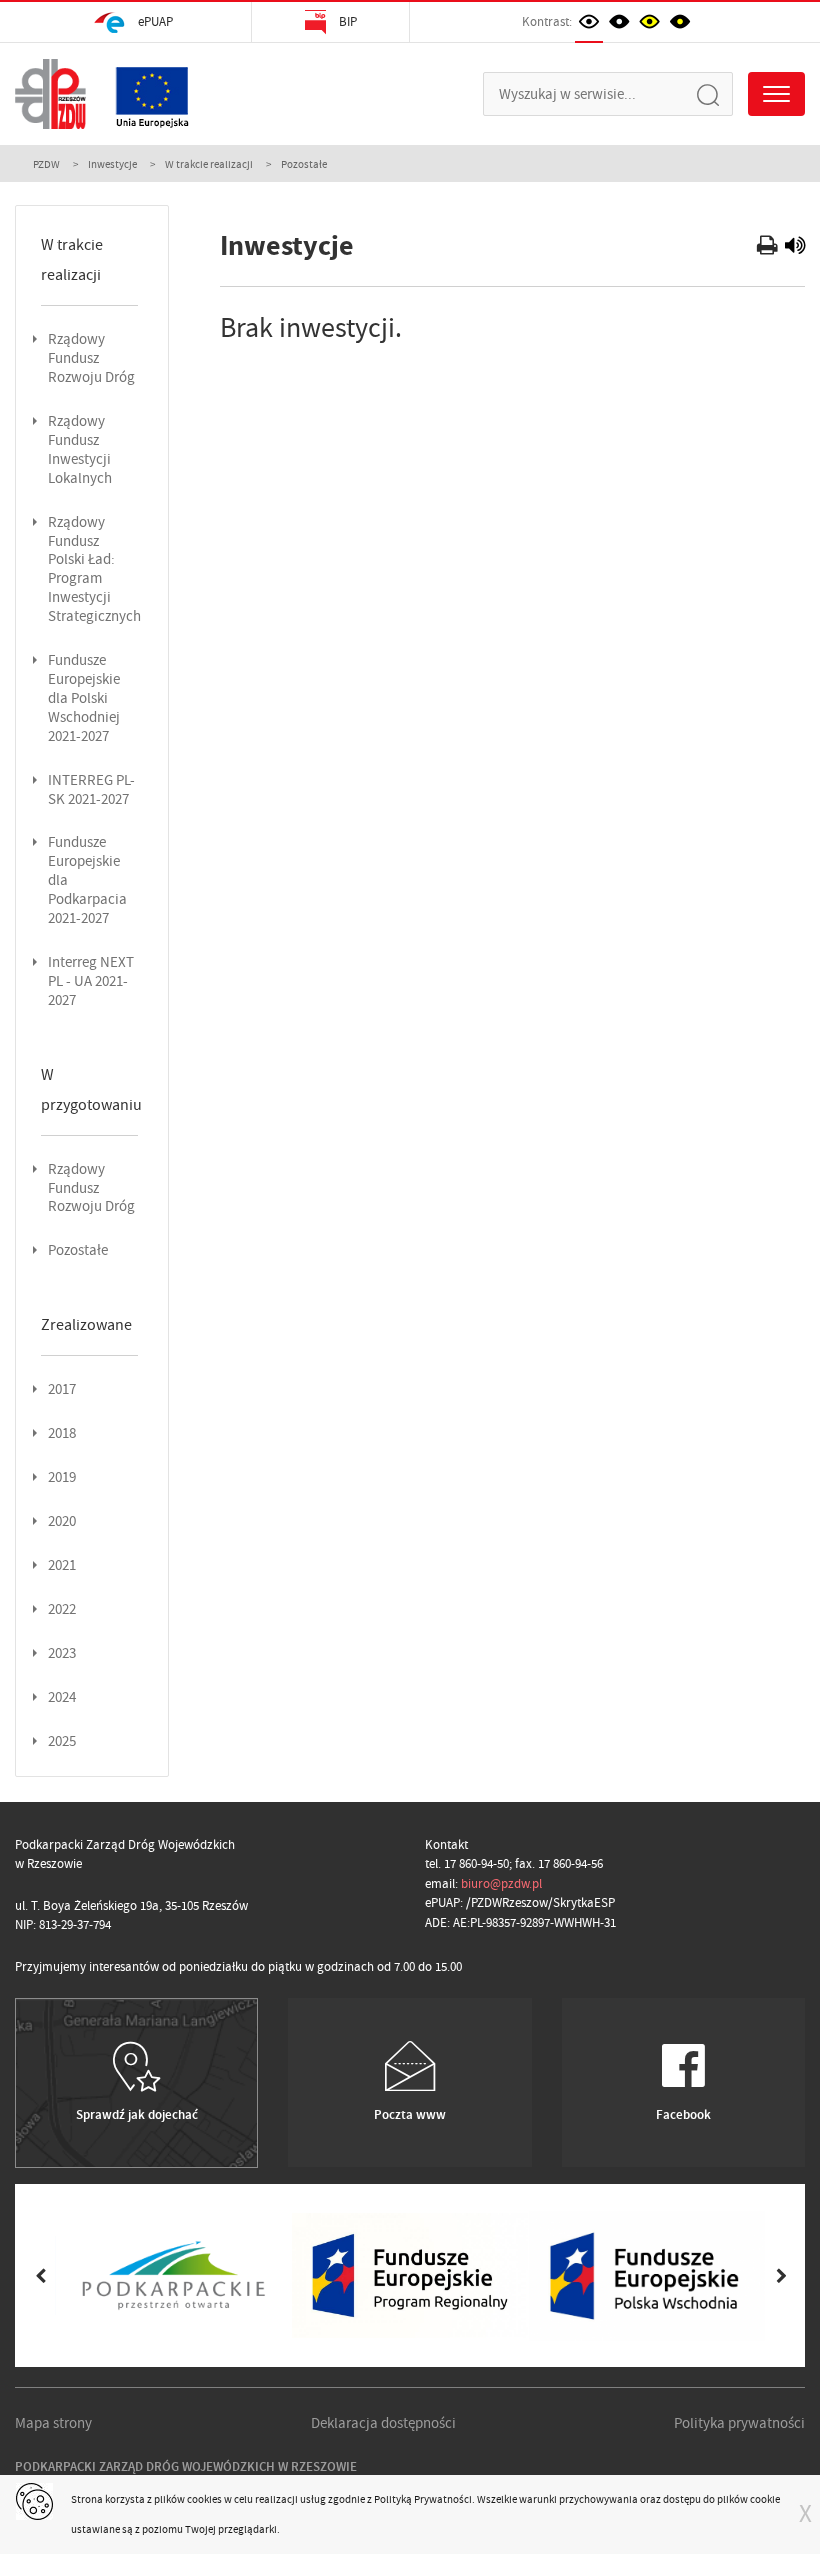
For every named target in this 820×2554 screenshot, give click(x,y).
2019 (62, 1477)
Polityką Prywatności (423, 2499)
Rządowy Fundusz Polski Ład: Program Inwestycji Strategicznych (94, 570)
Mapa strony (53, 2423)
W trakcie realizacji (209, 164)
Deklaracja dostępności (383, 2423)
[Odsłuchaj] (795, 248)
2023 (62, 1653)
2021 (62, 1565)
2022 (62, 1609)
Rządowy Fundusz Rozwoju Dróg (91, 358)
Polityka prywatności (739, 2423)
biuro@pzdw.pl (501, 1883)
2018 (62, 1433)
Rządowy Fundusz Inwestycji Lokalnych (80, 450)
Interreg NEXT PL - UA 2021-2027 (91, 981)
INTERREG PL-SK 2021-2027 (91, 790)
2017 (62, 1389)
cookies (204, 2499)
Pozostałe (78, 1250)
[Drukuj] (769, 248)
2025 (62, 1741)
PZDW (46, 164)
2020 (62, 1521)
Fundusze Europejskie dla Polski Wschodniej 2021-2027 (84, 698)
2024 (62, 1697)
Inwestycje (112, 164)
